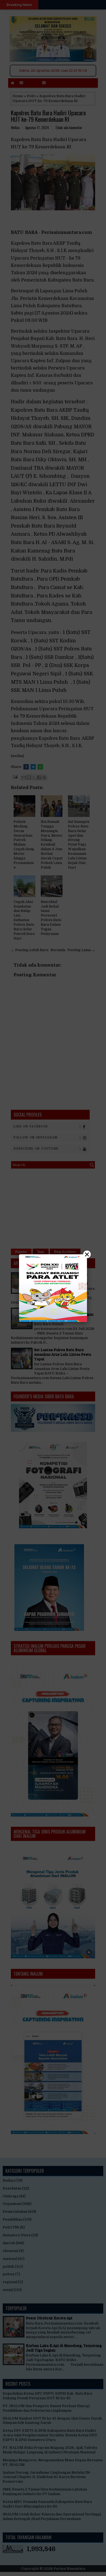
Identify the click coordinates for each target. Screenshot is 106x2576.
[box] (53, 1288)
